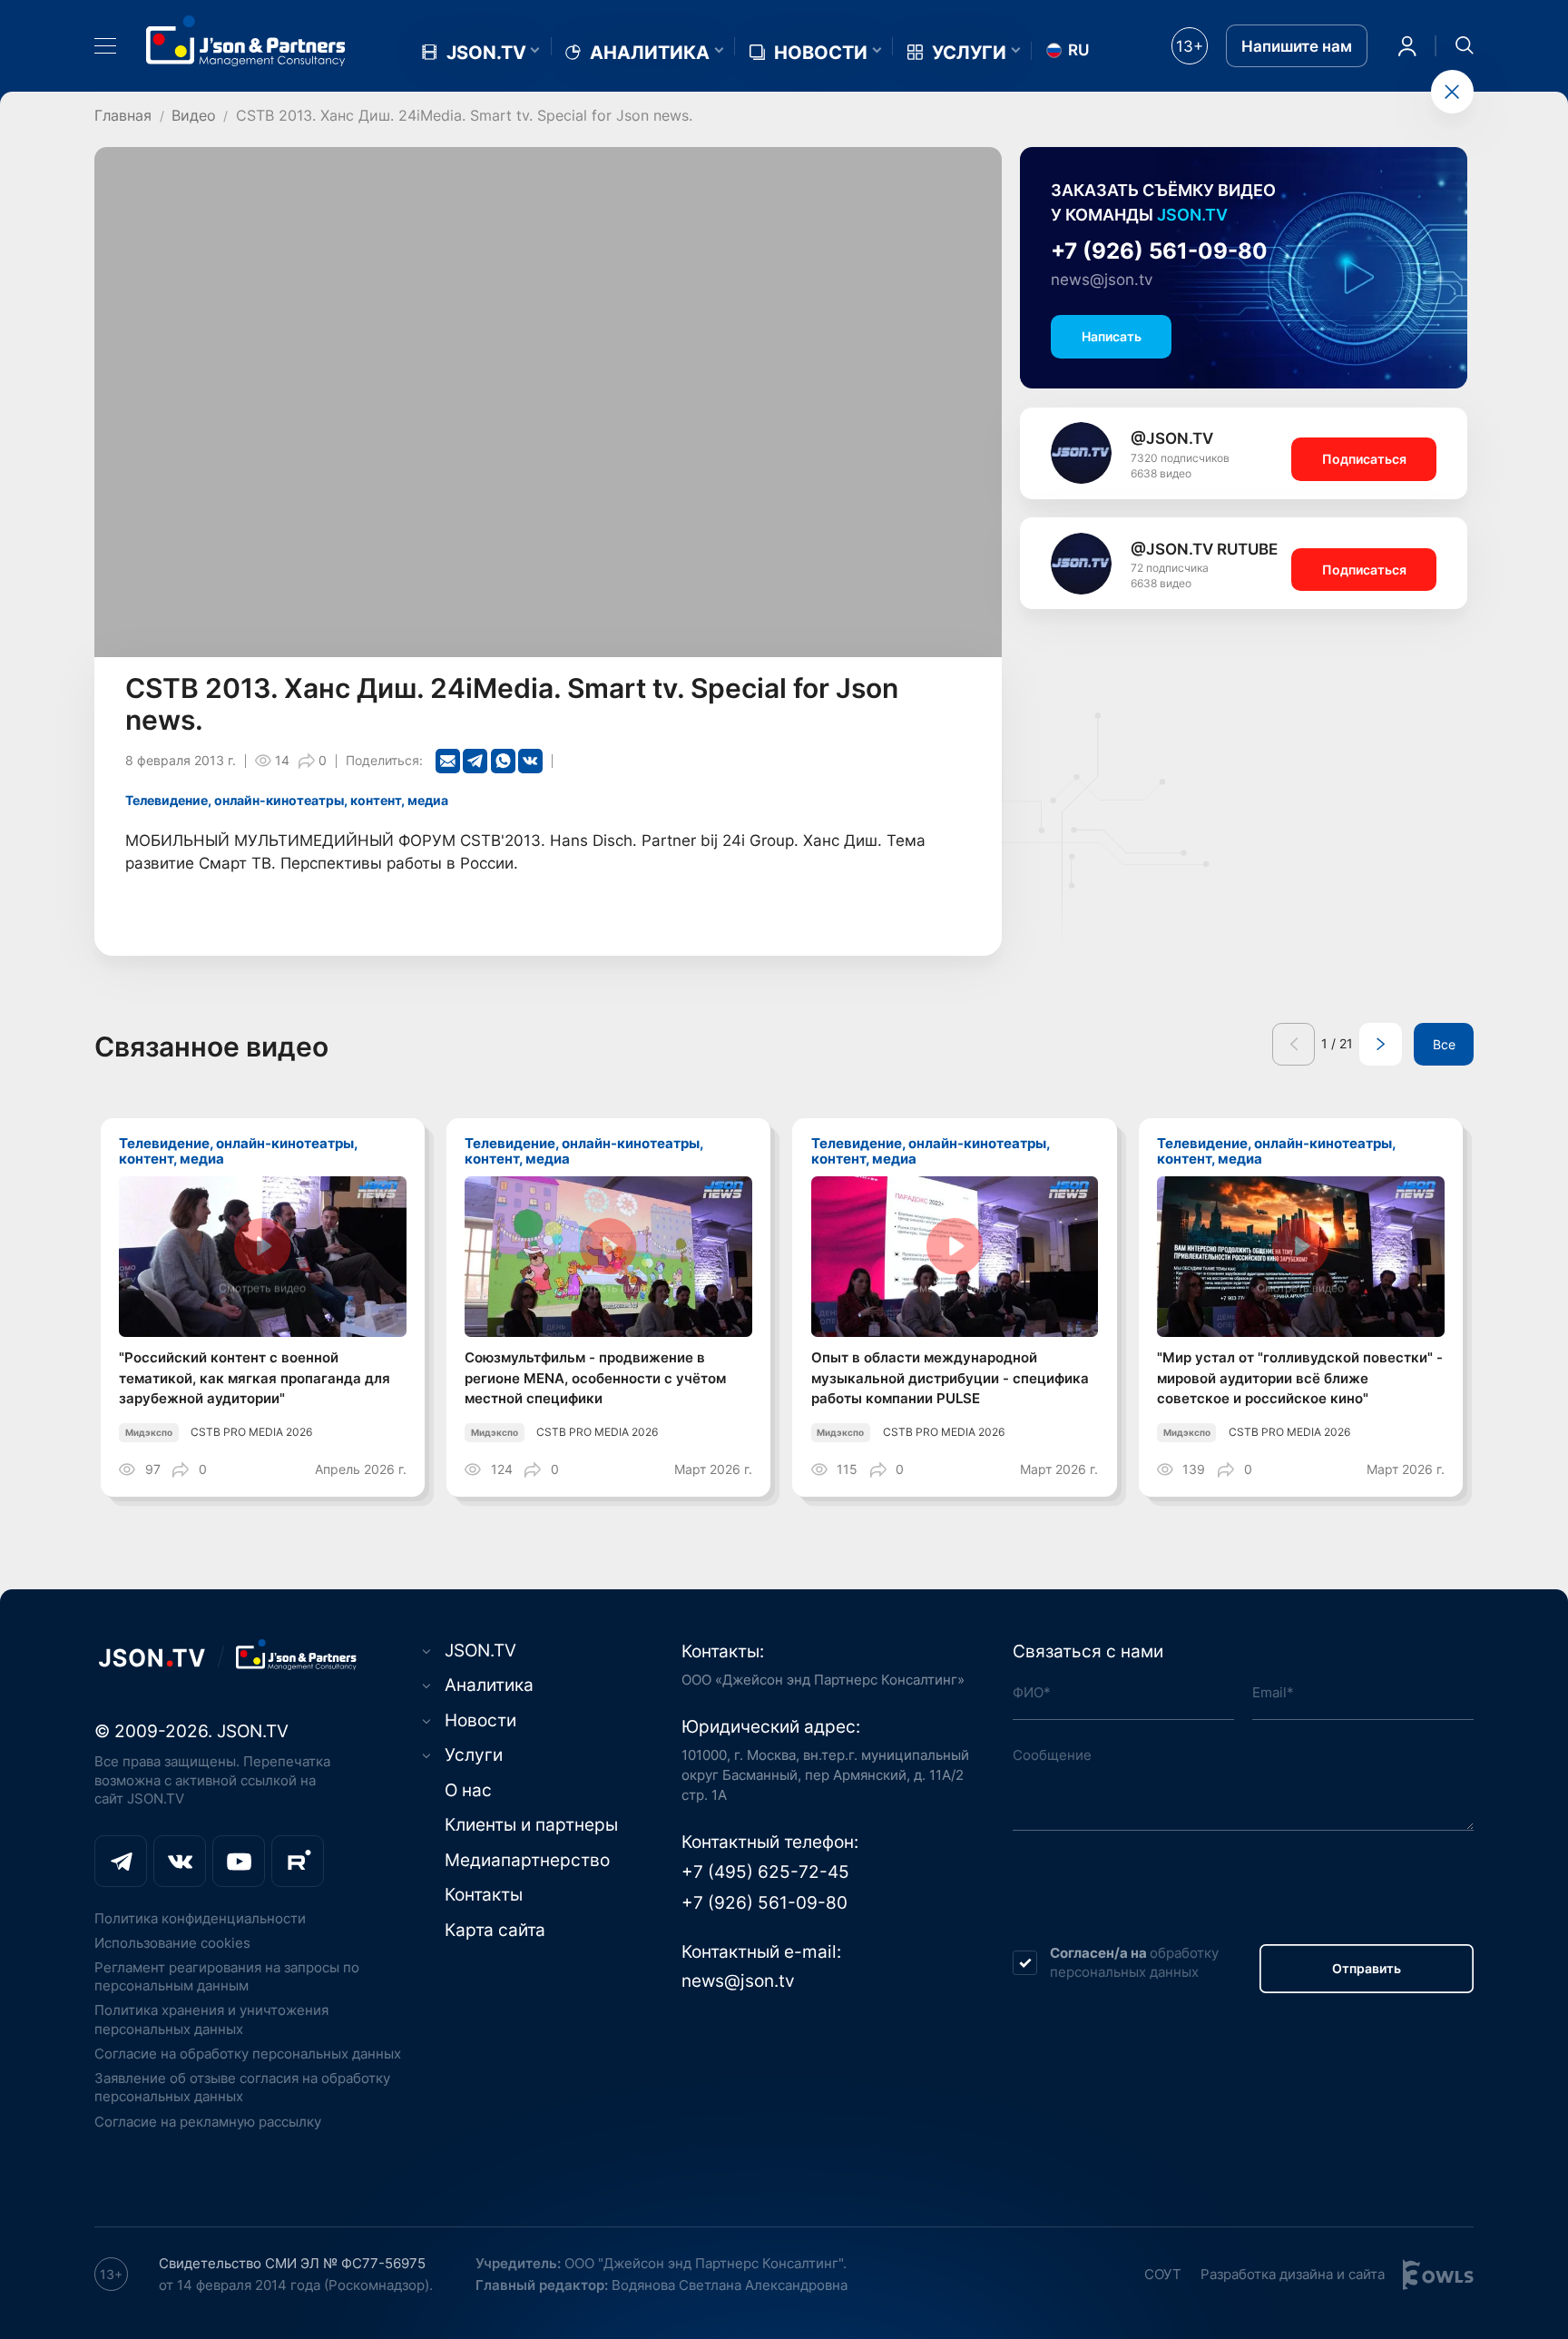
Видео (194, 115)
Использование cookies (172, 1943)
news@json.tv (1102, 280)
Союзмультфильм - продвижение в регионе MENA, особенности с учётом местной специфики (595, 1378)
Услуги (969, 53)
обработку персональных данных (1134, 1962)
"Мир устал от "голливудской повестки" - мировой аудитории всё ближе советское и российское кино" (1300, 1378)
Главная (123, 115)
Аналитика (650, 53)
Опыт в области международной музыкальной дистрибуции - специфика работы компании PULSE (950, 1378)
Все (1444, 1045)
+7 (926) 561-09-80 (1159, 251)
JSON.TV (486, 53)
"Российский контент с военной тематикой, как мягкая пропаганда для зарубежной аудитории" (255, 1378)
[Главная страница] (246, 41)
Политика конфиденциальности (200, 1918)
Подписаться (1364, 459)
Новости (821, 53)
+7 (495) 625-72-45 (765, 1872)
